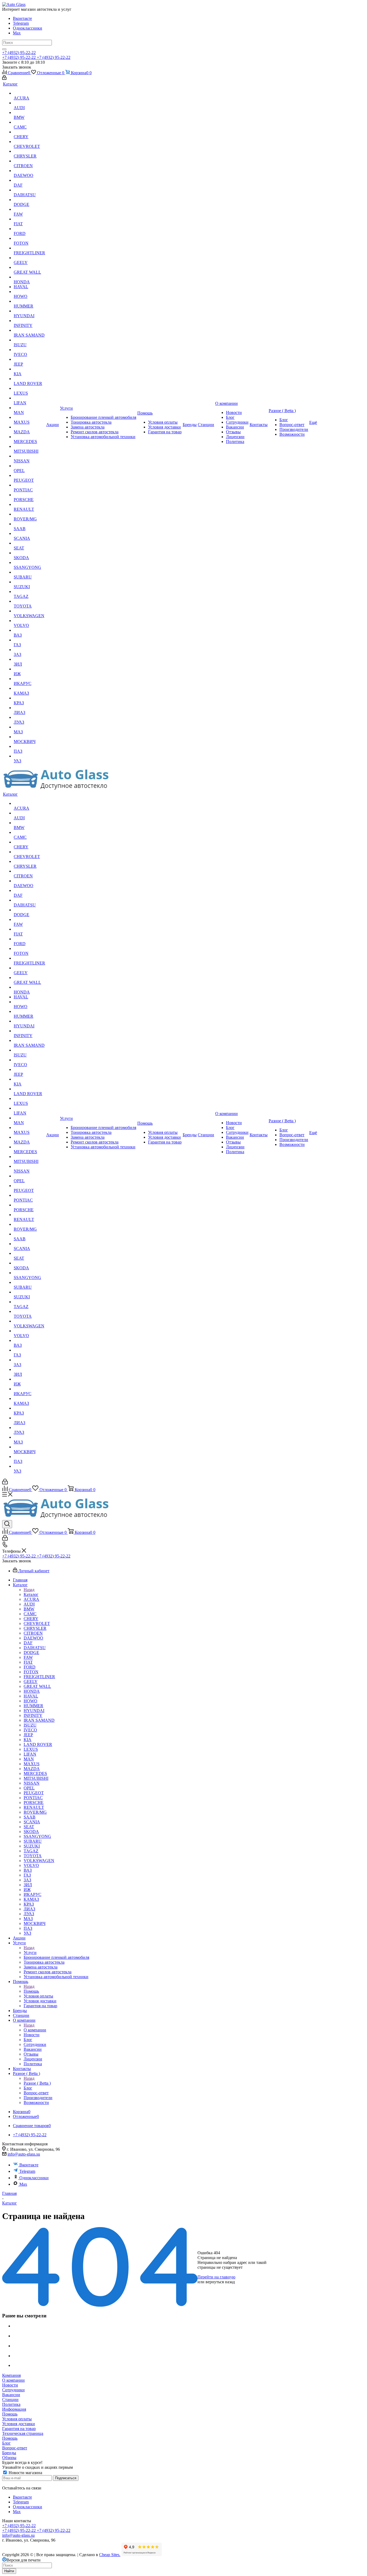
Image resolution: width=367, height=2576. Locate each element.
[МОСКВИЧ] (29, 737)
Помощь (31, 1991)
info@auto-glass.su (24, 2154)
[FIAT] (29, 219)
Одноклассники (28, 28)
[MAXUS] (29, 417)
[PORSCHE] (29, 495)
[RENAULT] (29, 505)
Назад (29, 1590)
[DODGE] (29, 200)
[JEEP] (29, 359)
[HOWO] (29, 292)
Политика (11, 2404)
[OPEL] (29, 466)
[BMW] (29, 113)
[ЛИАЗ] (29, 708)
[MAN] (29, 408)
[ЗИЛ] (29, 659)
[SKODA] (29, 553)
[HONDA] (29, 277)
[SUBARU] (29, 572)
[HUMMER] (29, 301)
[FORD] (29, 229)
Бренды (9, 2453)
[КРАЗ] (29, 698)
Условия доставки (19, 2424)
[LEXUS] (29, 388)
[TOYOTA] (29, 601)
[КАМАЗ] (29, 688)
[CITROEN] (29, 161)
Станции (10, 2400)
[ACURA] (29, 93)
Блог (6, 2443)
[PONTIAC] (29, 485)
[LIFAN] (29, 398)
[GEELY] (29, 258)
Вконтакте (22, 18)
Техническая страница (23, 2433)
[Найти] (4, 49)
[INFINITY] (29, 321)
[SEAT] (29, 543)
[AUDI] (29, 103)
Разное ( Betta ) (37, 2083)
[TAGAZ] (29, 592)
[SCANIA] (29, 534)
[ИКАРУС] (29, 679)
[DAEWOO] (29, 171)
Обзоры (9, 2458)
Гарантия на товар (19, 2429)
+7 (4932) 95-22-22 (19, 53)
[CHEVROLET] (29, 142)
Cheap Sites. (110, 2555)
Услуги (30, 1952)
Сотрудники (13, 2390)
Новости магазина (25, 2473)
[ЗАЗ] (29, 650)
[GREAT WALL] (29, 267)
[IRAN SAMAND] (29, 330)
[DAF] (29, 180)
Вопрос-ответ (15, 2448)
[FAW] (29, 209)
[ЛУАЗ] (29, 717)
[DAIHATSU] (29, 190)
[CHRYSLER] (29, 151)
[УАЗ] (29, 756)
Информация (14, 2409)
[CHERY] (29, 132)
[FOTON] (29, 238)
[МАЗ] (29, 727)
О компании (35, 2030)
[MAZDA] (29, 427)
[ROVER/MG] (29, 514)
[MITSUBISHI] (29, 446)
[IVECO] (29, 350)
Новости (10, 2385)
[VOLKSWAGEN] (29, 611)
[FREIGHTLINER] (29, 248)
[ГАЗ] (29, 640)
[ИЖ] (29, 669)
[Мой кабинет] (4, 78)
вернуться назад (220, 2282)
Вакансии (11, 2395)
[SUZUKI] (29, 582)
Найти (9, 2571)
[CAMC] (29, 122)
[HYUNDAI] (29, 311)
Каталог (31, 1594)
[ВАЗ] (29, 630)
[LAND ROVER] (29, 379)
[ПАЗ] (29, 746)
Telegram (21, 23)
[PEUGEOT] (29, 476)
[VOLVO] (29, 621)
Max (17, 33)
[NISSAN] (29, 456)
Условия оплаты (17, 2419)
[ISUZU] (29, 340)
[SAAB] (29, 524)
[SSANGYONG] (29, 563)
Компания (11, 2375)
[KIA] (29, 369)
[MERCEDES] (29, 437)
